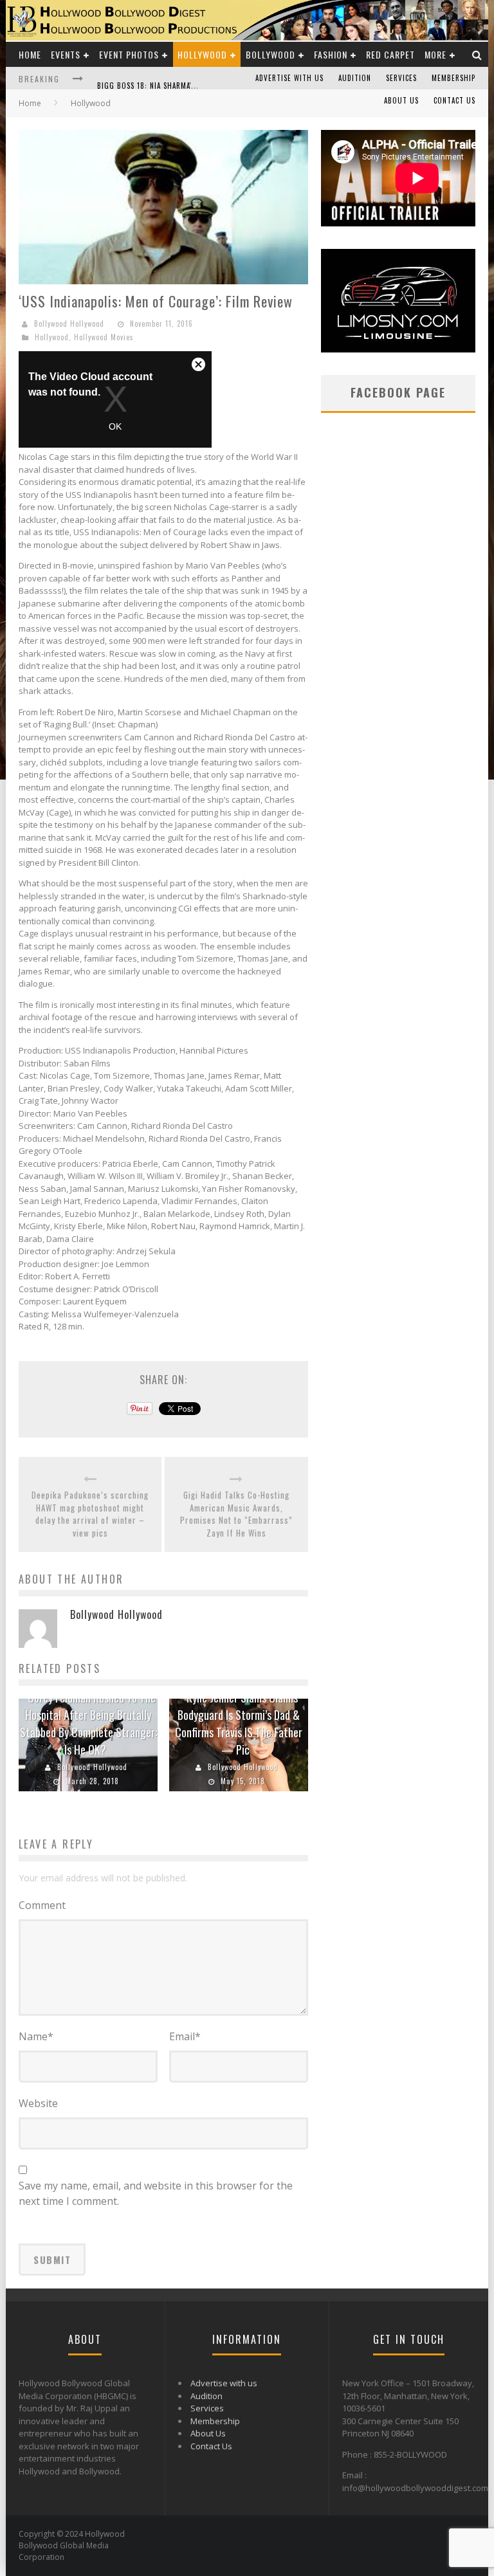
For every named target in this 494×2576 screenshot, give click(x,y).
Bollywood (270, 54)
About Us (401, 100)
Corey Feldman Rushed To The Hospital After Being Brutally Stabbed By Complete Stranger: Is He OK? (88, 1723)
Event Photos (129, 54)
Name (36, 2036)
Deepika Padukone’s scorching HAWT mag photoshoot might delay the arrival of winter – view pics (90, 1514)
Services (401, 78)
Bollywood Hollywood (69, 324)
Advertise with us (289, 78)
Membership (453, 78)
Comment (42, 1905)
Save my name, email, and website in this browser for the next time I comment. (156, 2193)
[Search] (477, 54)
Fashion (331, 54)
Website (38, 2103)
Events (66, 54)
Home (30, 54)
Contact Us (454, 100)
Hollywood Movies (104, 337)
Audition (355, 78)
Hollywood (202, 54)
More (435, 54)
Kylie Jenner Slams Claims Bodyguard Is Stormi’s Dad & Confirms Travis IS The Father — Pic (239, 1723)
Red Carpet (390, 54)
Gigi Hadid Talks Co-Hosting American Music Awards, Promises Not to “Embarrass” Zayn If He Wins (236, 1514)
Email (185, 2036)
